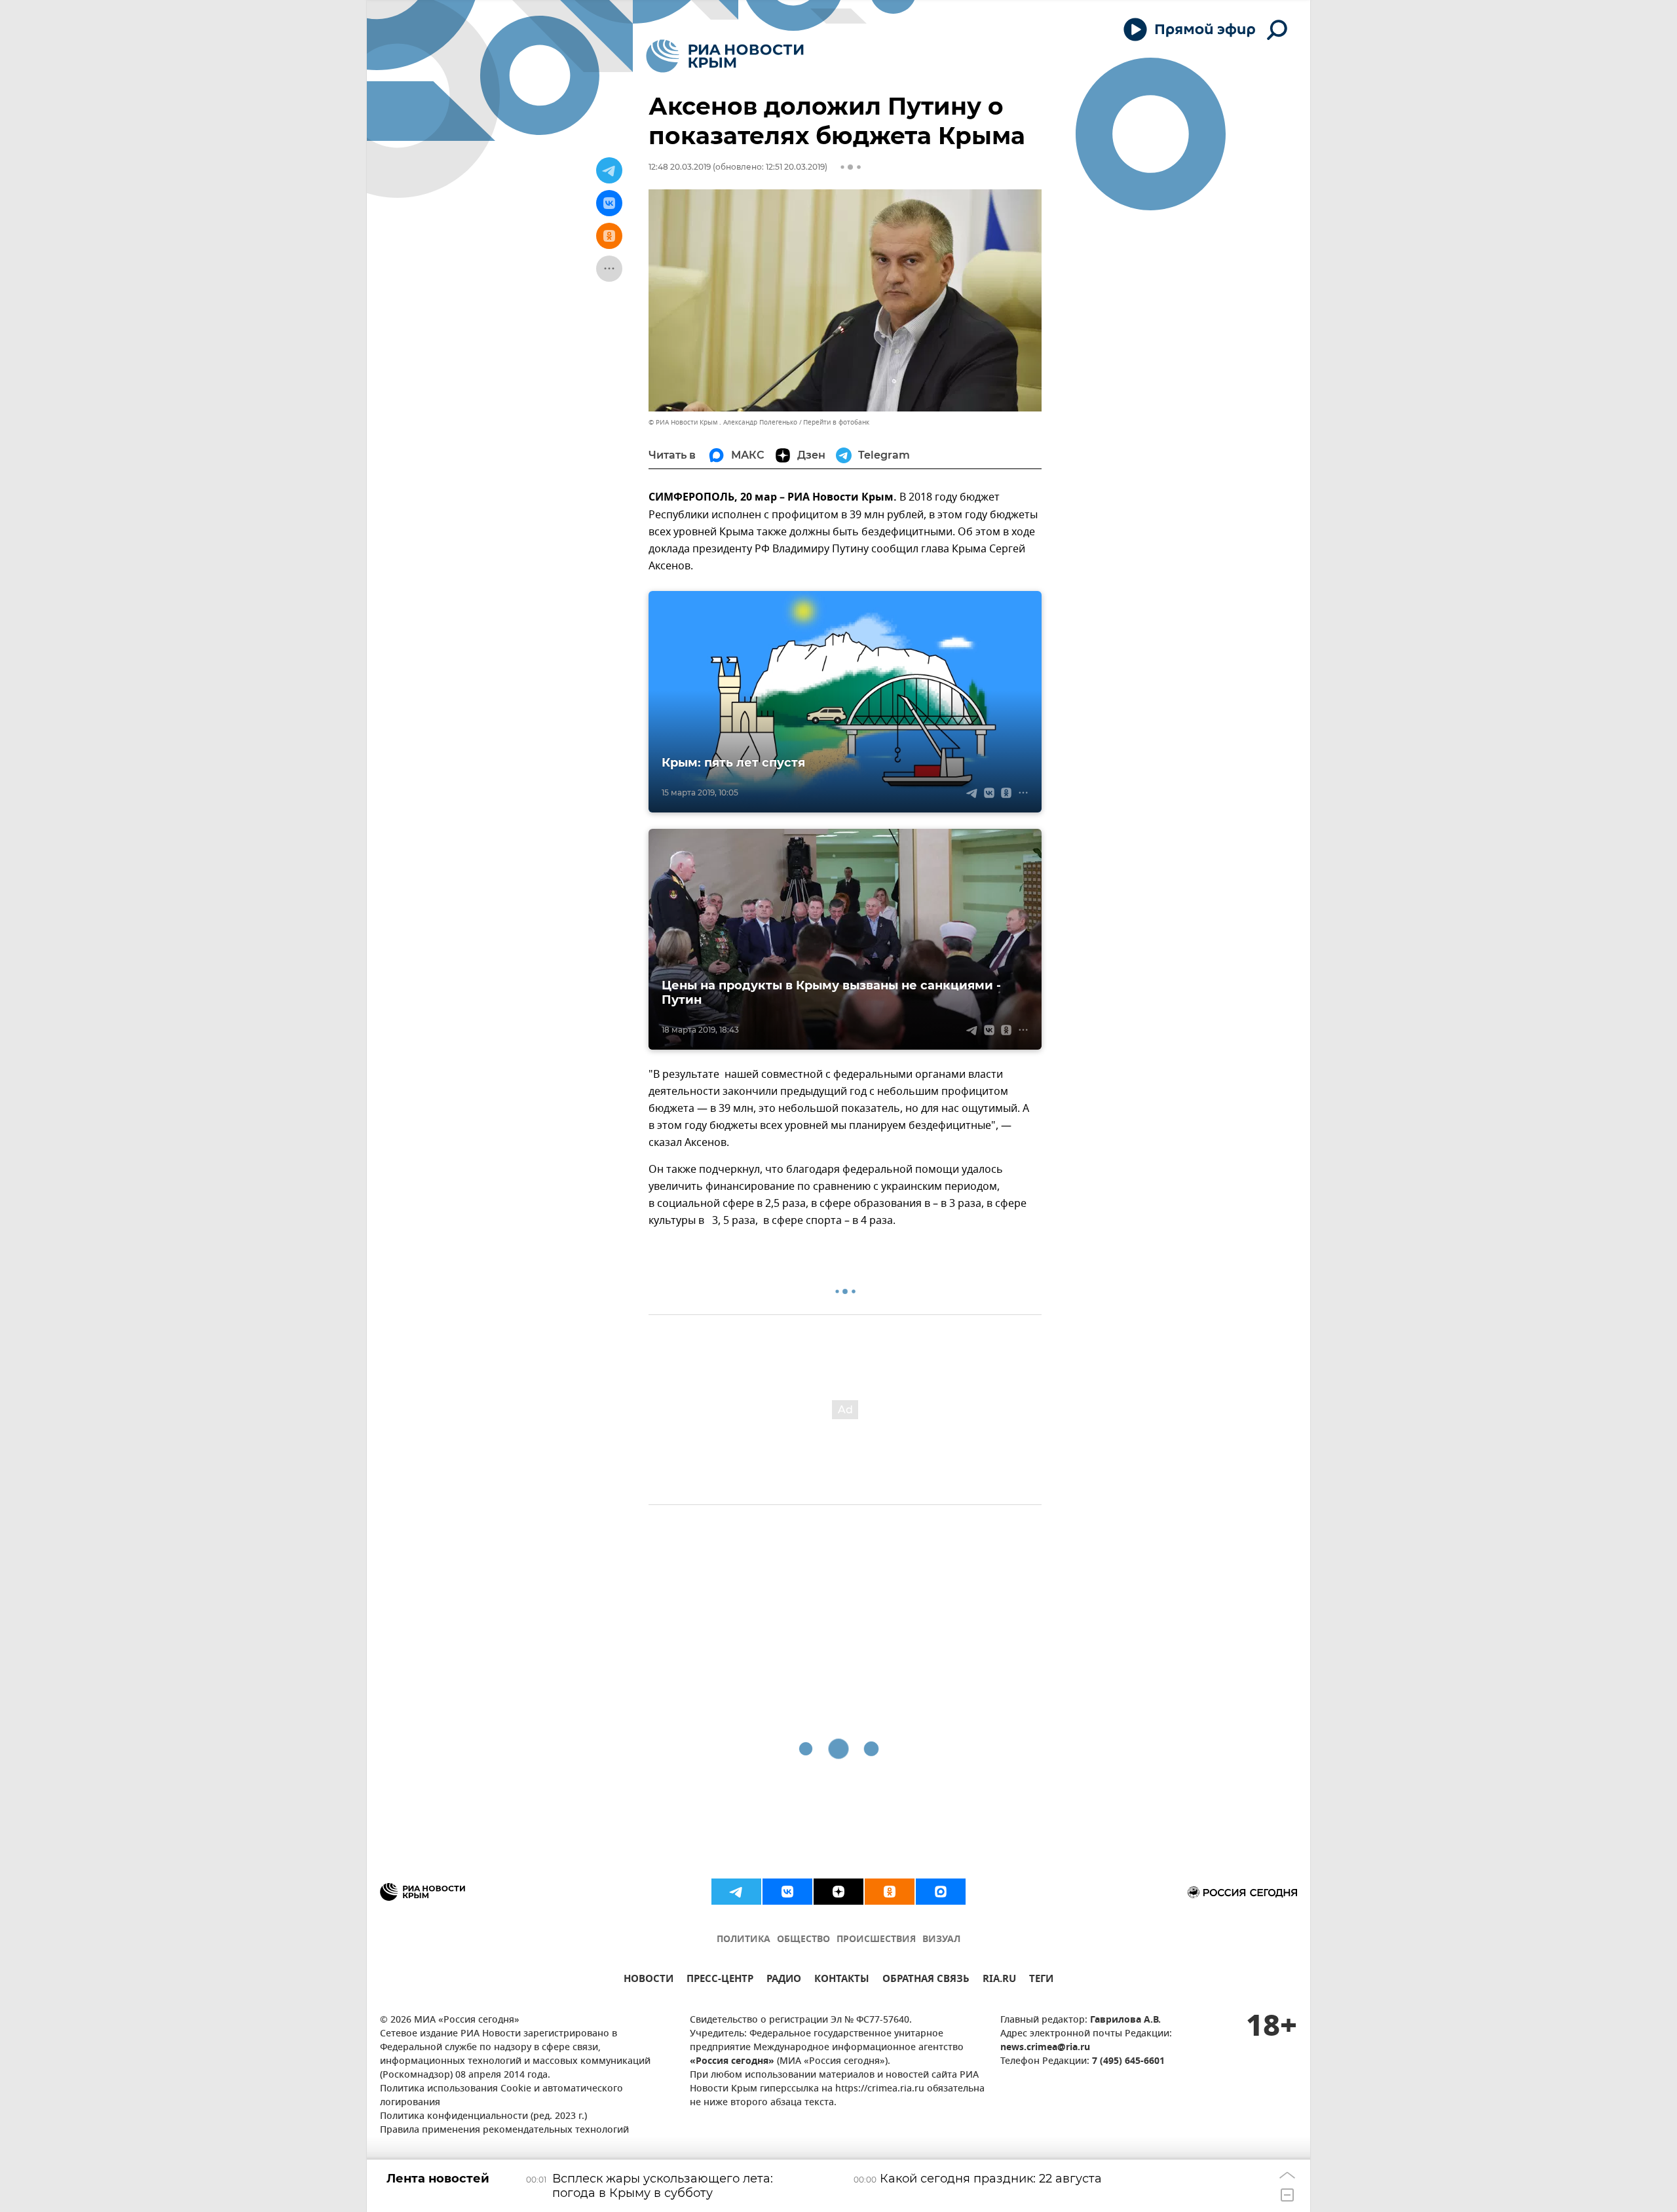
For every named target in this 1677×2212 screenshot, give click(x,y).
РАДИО (784, 1980)
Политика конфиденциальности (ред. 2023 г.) (483, 2117)
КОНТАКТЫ (842, 1980)
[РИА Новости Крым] (725, 56)
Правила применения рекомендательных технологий (504, 2130)
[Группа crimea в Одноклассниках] (890, 1892)
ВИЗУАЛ (941, 1940)
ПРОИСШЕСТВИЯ (876, 1940)
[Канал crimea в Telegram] (736, 1892)
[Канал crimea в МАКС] (941, 1892)
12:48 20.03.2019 (680, 167)
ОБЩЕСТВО (803, 1940)
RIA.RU (999, 1980)
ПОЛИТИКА (744, 1940)
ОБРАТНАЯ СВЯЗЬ (926, 1980)
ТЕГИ (1041, 1980)
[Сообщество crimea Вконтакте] (787, 1892)
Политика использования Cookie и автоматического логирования (501, 2096)
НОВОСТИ (649, 1980)
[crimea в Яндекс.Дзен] (838, 1892)
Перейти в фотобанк (836, 422)
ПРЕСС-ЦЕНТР (720, 1980)
